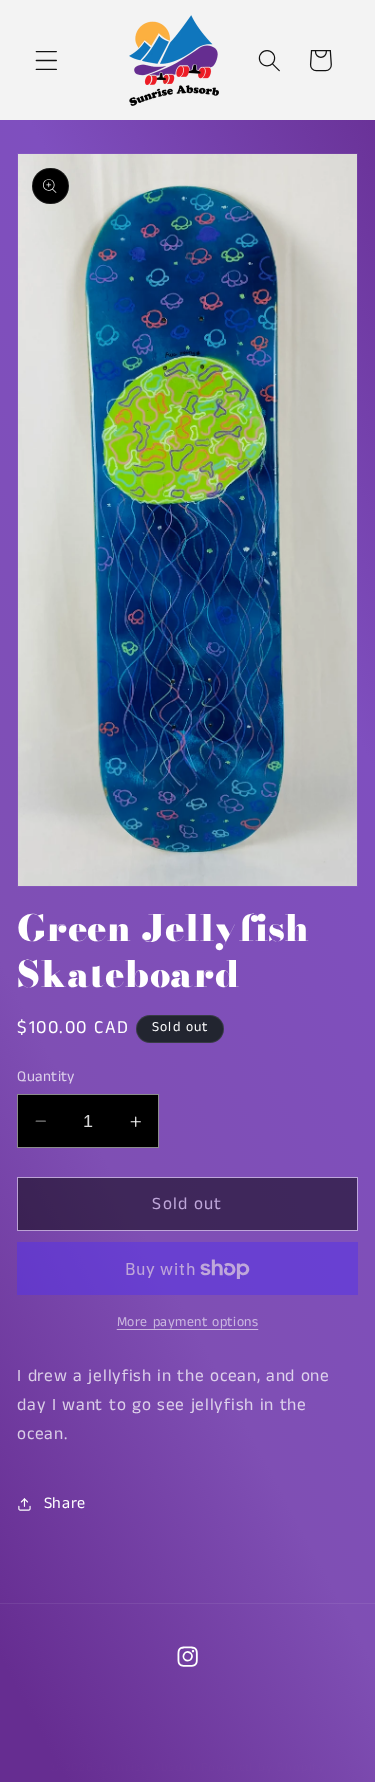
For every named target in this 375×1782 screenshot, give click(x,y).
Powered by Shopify (263, 1767)
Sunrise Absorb (148, 1767)
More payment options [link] (188, 1322)
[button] (46, 60)
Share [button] (65, 1503)
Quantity (46, 1076)
